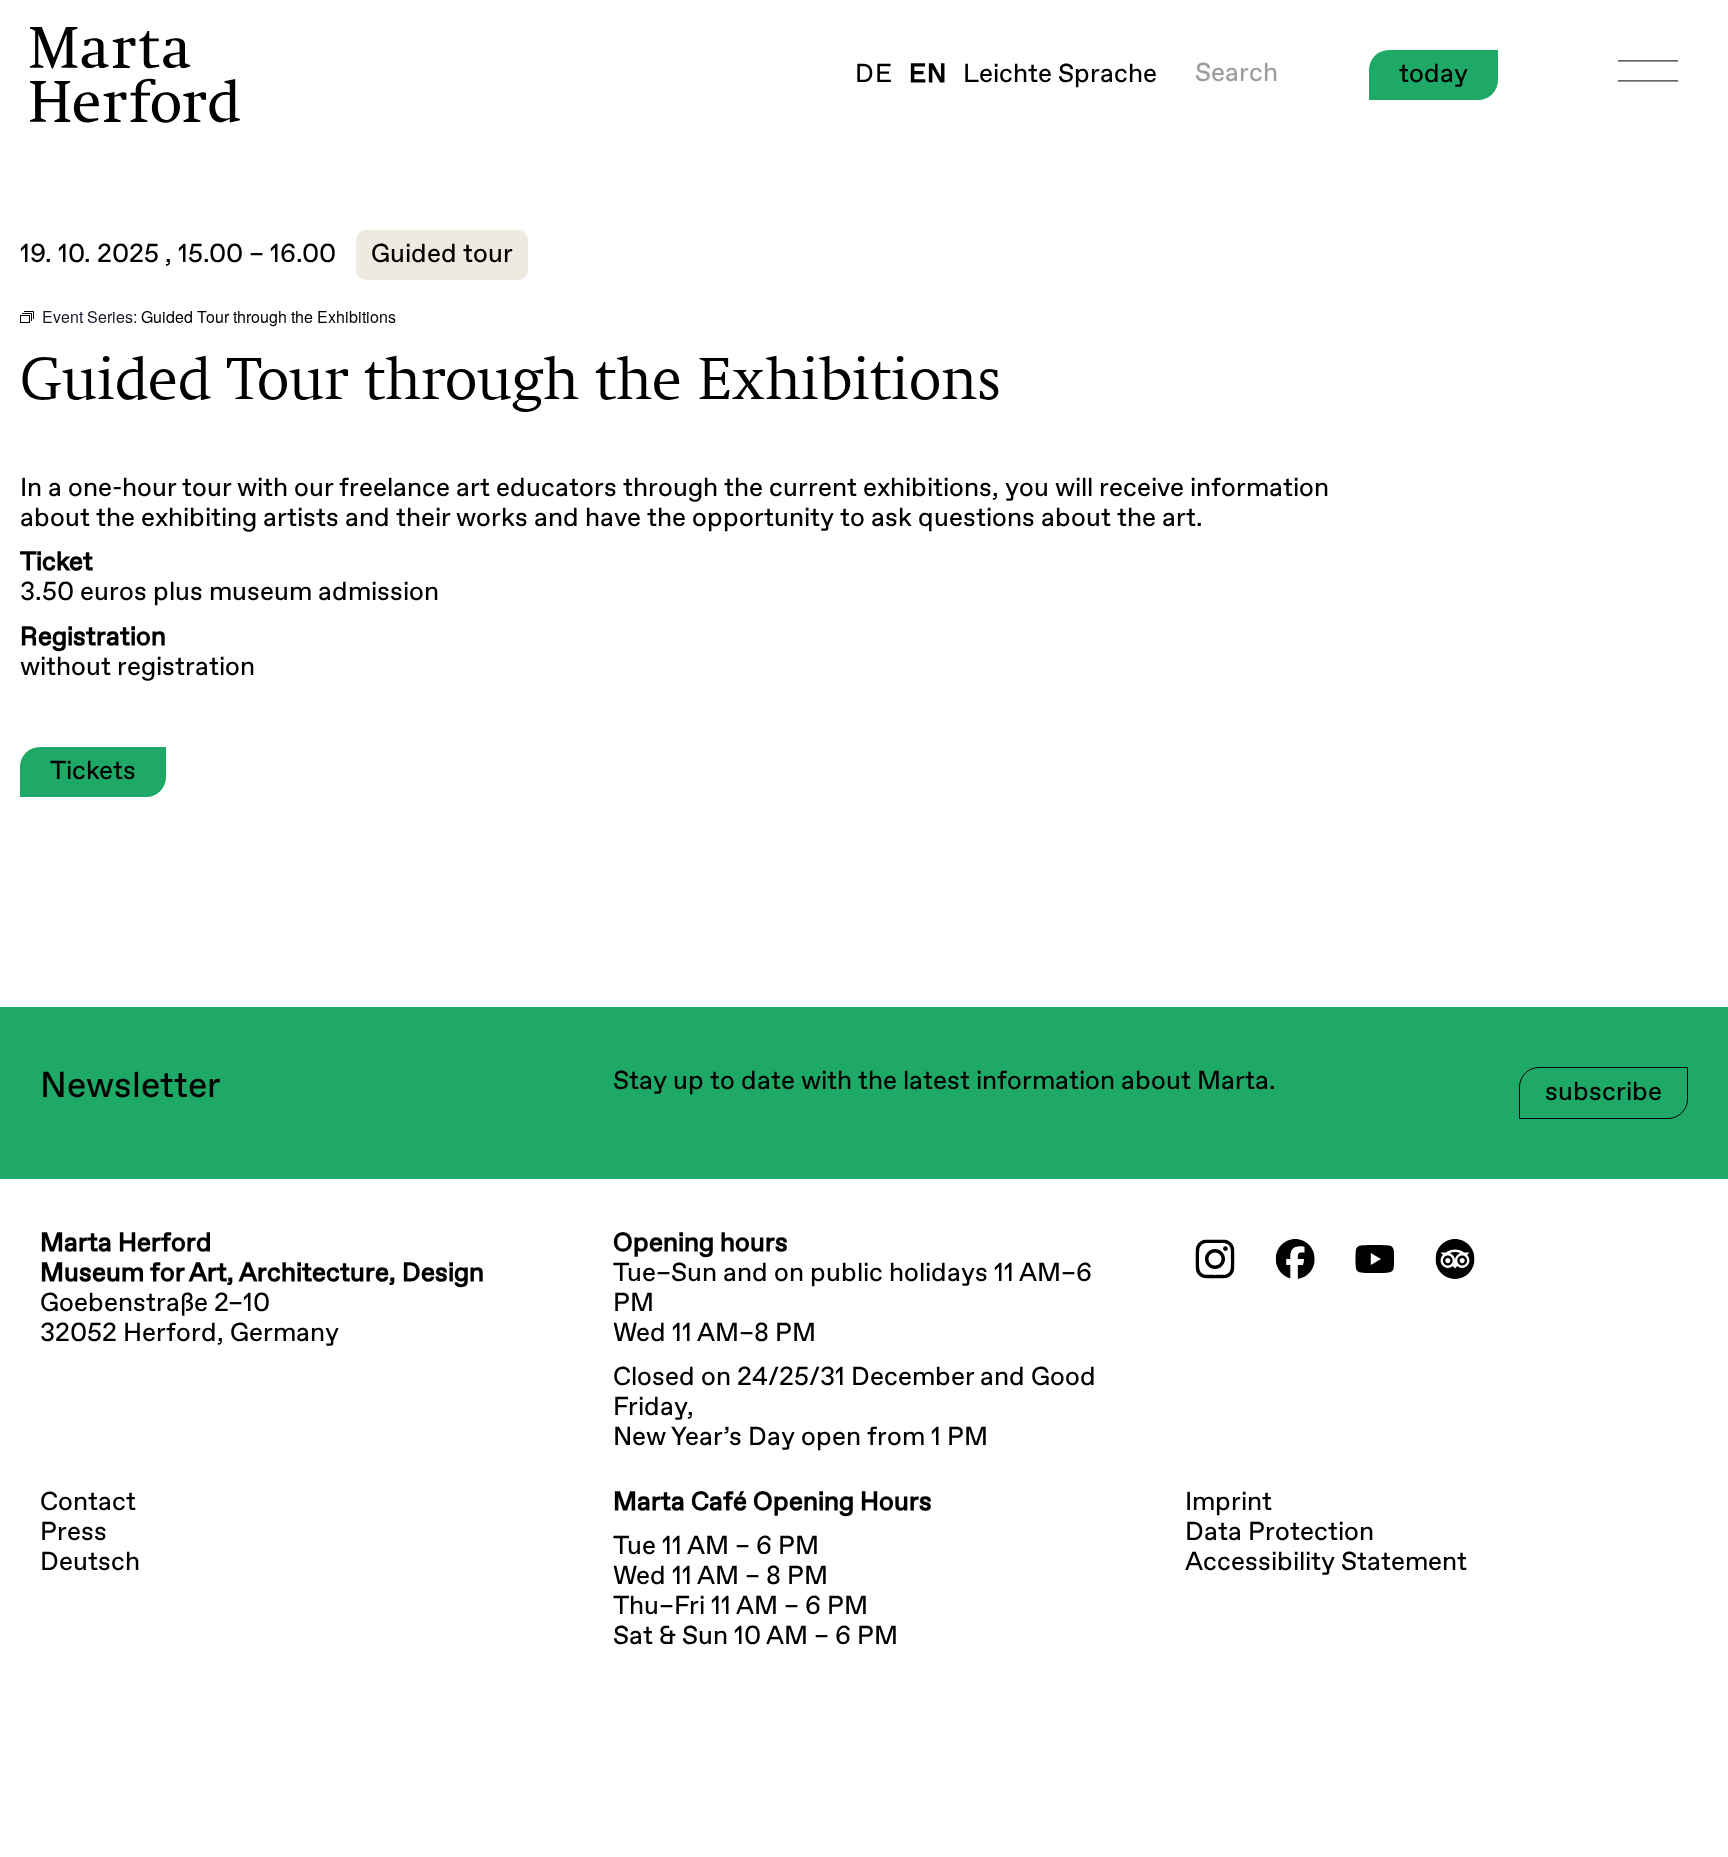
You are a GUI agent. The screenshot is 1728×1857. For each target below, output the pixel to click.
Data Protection (1279, 1533)
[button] (442, 255)
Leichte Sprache (1060, 75)
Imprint (1228, 1503)
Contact (88, 1503)
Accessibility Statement (1326, 1563)
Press (73, 1533)
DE (874, 75)
